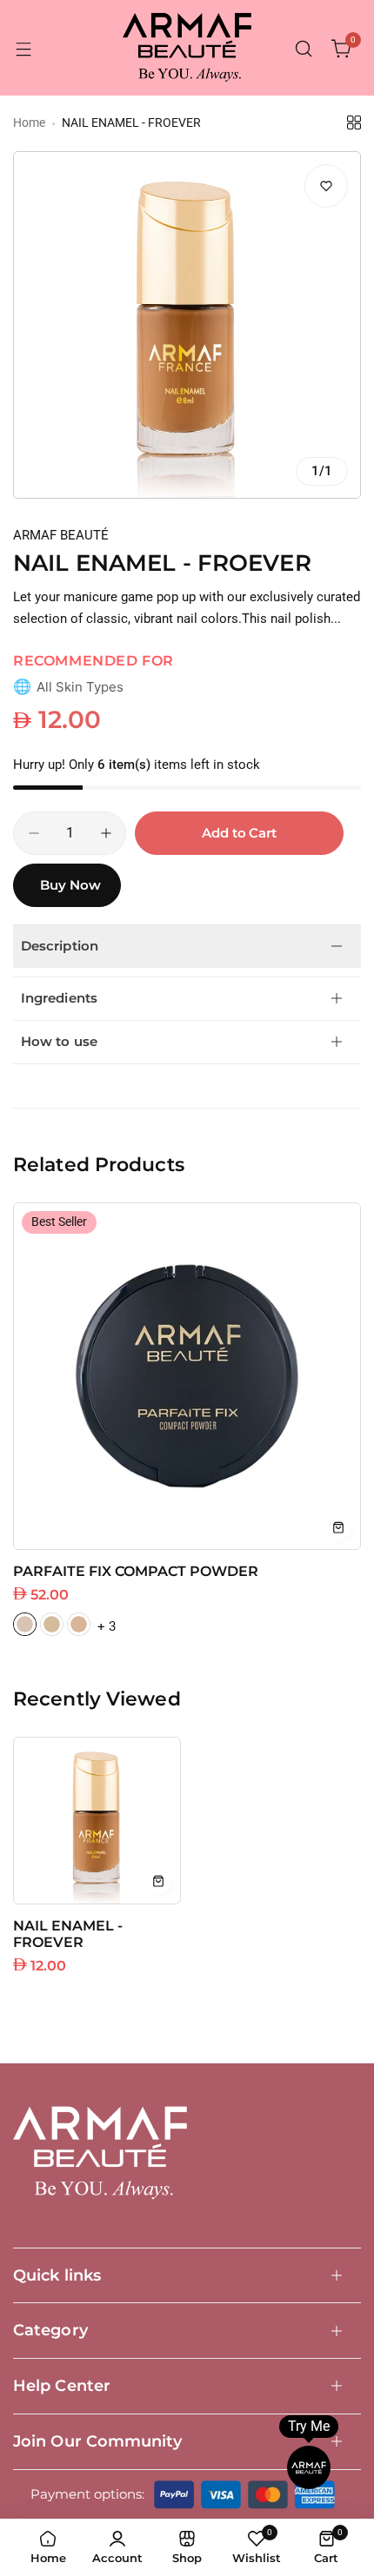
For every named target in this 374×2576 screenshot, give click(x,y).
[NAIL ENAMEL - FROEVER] (97, 1821)
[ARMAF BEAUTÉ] (187, 49)
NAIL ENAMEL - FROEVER (68, 1934)
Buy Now (70, 885)
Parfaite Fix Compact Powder (136, 1571)
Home (29, 123)
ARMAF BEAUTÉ (61, 535)
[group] (187, 325)
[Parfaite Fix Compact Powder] (187, 1376)
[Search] (304, 49)
